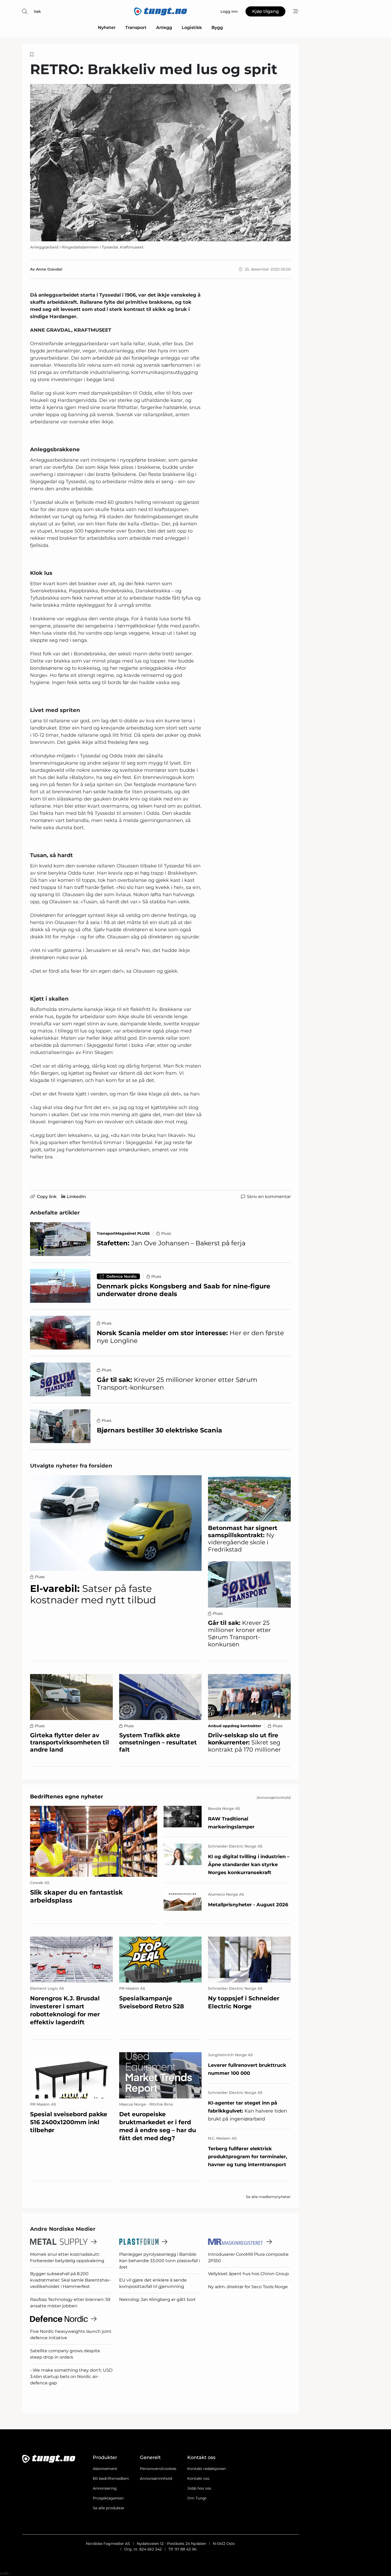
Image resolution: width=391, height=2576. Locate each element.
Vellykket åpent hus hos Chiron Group (248, 2274)
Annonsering (105, 2488)
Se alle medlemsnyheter (268, 2197)
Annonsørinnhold (156, 2478)
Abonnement (105, 2469)
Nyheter (107, 28)
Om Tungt (197, 2498)
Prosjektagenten (108, 2498)
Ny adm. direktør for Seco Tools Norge (248, 2287)
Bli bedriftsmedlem (111, 2478)
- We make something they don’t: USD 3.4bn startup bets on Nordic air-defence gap (71, 2377)
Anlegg (164, 28)
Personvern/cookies (158, 2469)
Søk (37, 11)
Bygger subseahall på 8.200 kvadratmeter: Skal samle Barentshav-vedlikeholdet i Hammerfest (70, 2280)
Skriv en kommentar (269, 1197)
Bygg (217, 28)
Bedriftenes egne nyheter (67, 1797)
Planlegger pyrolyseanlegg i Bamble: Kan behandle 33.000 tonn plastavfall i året (160, 2261)
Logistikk (192, 28)
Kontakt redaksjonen (207, 2469)
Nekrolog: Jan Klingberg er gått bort (157, 2299)
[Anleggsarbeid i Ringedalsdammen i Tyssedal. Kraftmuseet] (160, 163)
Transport (136, 28)
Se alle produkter (109, 2508)
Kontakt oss (198, 2478)
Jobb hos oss (199, 2488)
